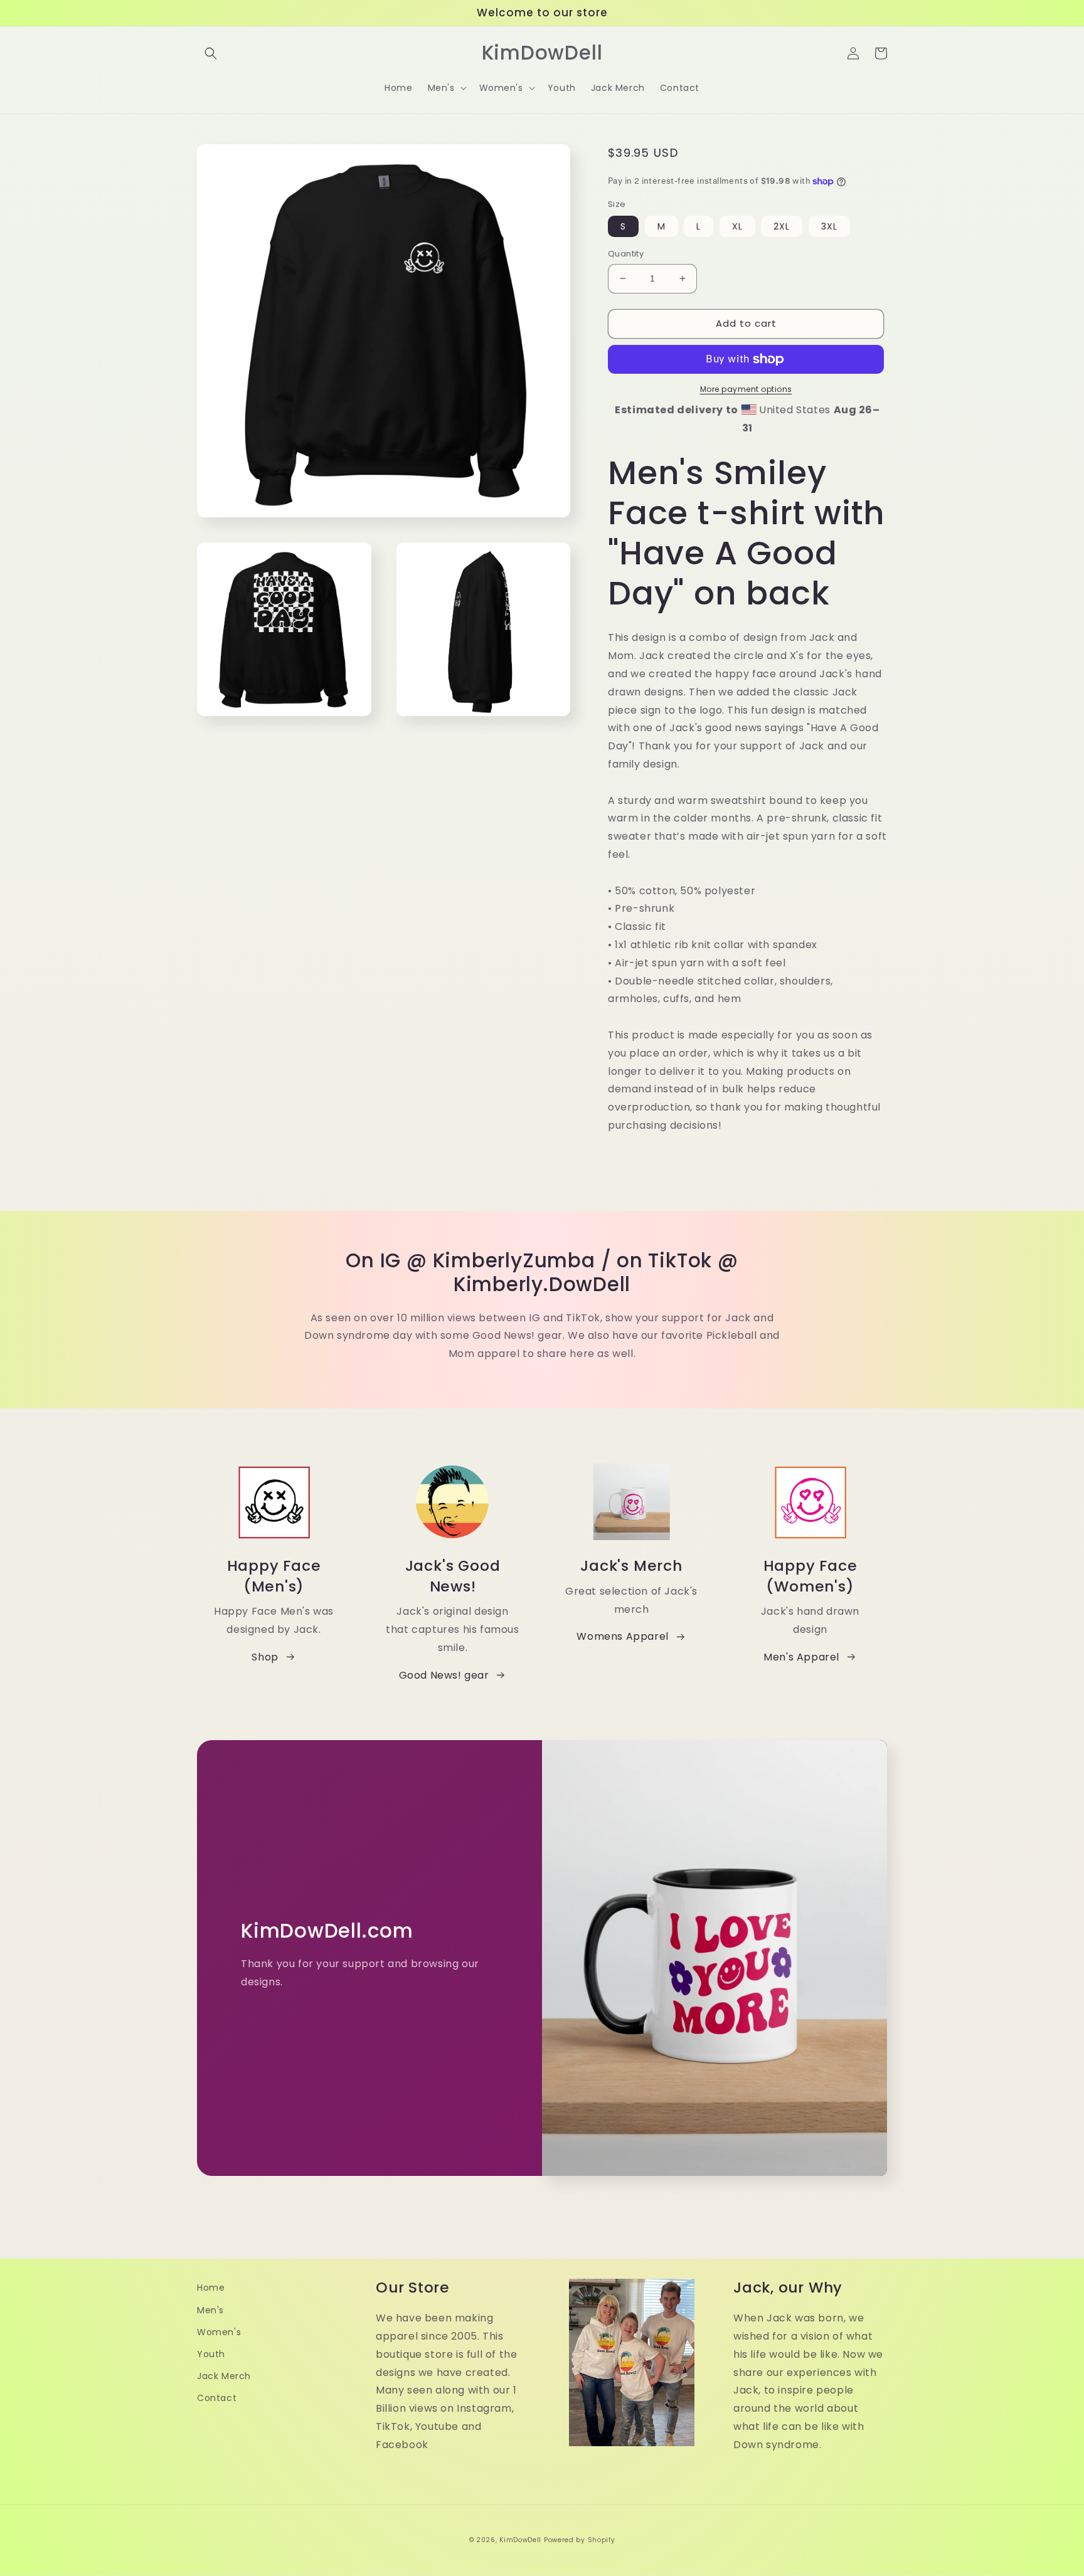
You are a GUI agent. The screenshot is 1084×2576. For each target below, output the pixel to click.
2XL (782, 226)
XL (737, 226)
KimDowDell (520, 2540)
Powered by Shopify (580, 2540)
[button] (211, 53)
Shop (265, 1657)
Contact (217, 2398)
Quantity (626, 254)
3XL (829, 226)
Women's (219, 2332)
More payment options (746, 389)
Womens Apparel (622, 1636)
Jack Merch (224, 2376)
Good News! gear (444, 1675)
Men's (210, 2310)
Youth (211, 2354)
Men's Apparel (801, 1657)
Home (211, 2288)
